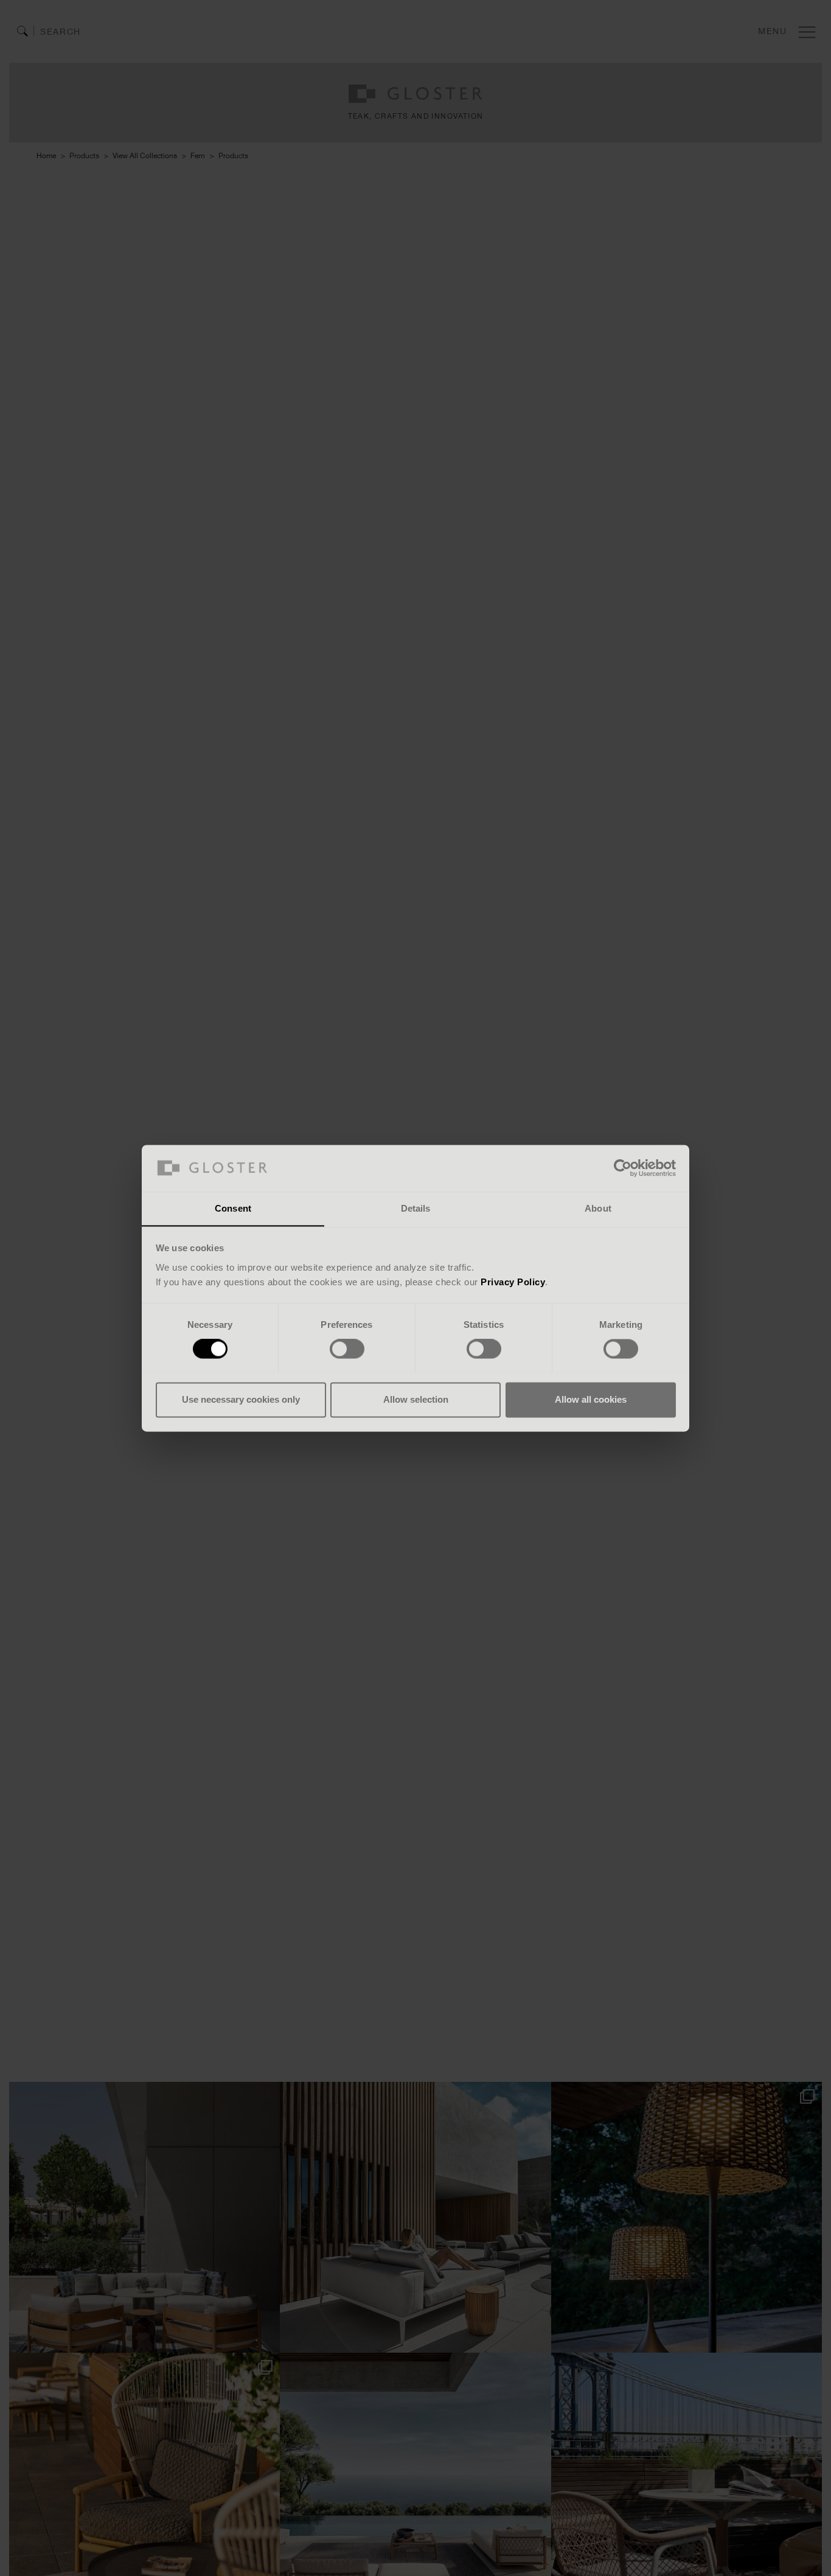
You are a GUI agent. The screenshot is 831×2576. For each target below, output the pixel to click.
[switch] (347, 1349)
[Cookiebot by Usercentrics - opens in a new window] (623, 1168)
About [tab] (598, 1208)
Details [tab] (416, 1208)
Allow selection (416, 1399)
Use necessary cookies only (241, 1399)
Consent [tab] (233, 1208)
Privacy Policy (513, 1282)
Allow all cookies (591, 1399)
